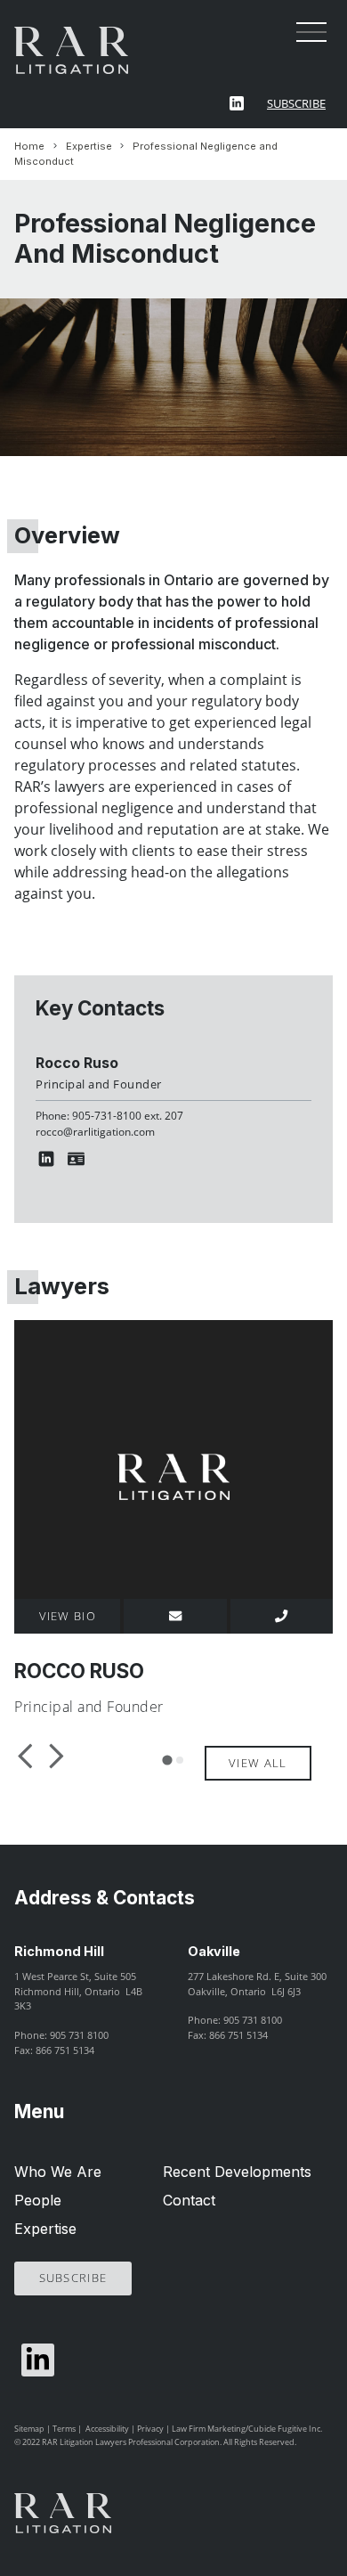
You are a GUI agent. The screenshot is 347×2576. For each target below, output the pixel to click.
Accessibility (107, 2429)
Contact (189, 2200)
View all (258, 1763)
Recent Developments (237, 2172)
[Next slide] (54, 1756)
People (38, 2200)
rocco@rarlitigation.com (95, 1132)
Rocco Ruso (77, 1063)
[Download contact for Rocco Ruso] (80, 1159)
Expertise (89, 146)
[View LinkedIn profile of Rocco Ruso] (50, 1159)
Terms (64, 2429)
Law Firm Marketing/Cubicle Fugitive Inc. (247, 2429)
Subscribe (296, 103)
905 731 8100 (79, 2035)
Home (29, 146)
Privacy (150, 2429)
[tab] (167, 1760)
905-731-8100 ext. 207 (128, 1116)
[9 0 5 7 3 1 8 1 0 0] (282, 1616)
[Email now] (175, 1616)
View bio (68, 1616)
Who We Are (58, 2172)
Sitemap (29, 2429)
